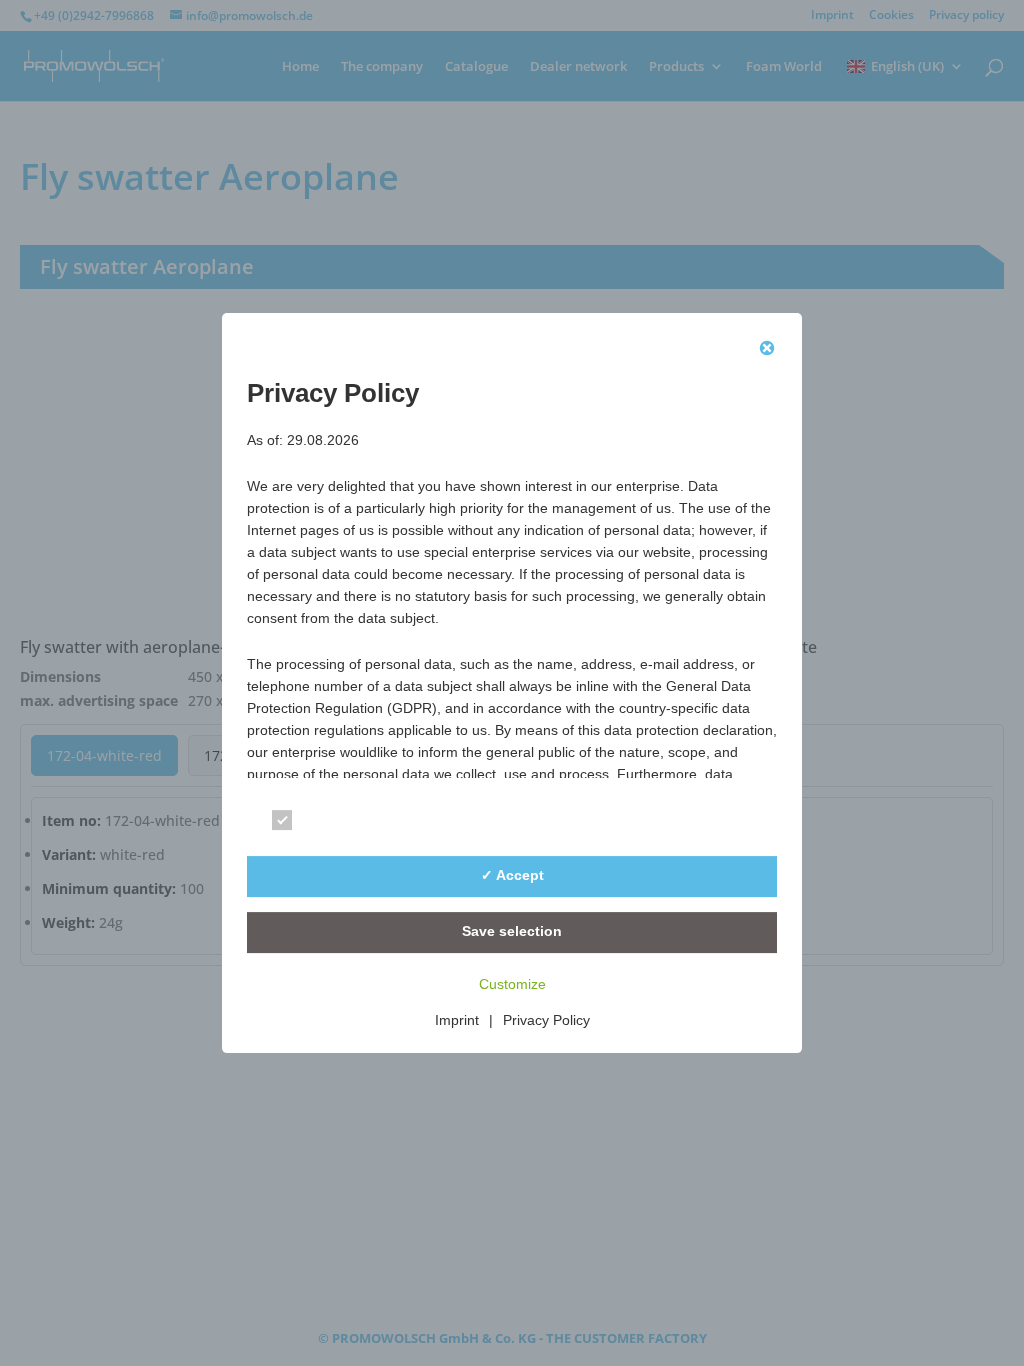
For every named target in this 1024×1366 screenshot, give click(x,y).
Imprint (457, 1020)
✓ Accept (512, 875)
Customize (512, 984)
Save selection (512, 931)
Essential (337, 823)
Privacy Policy (546, 1020)
